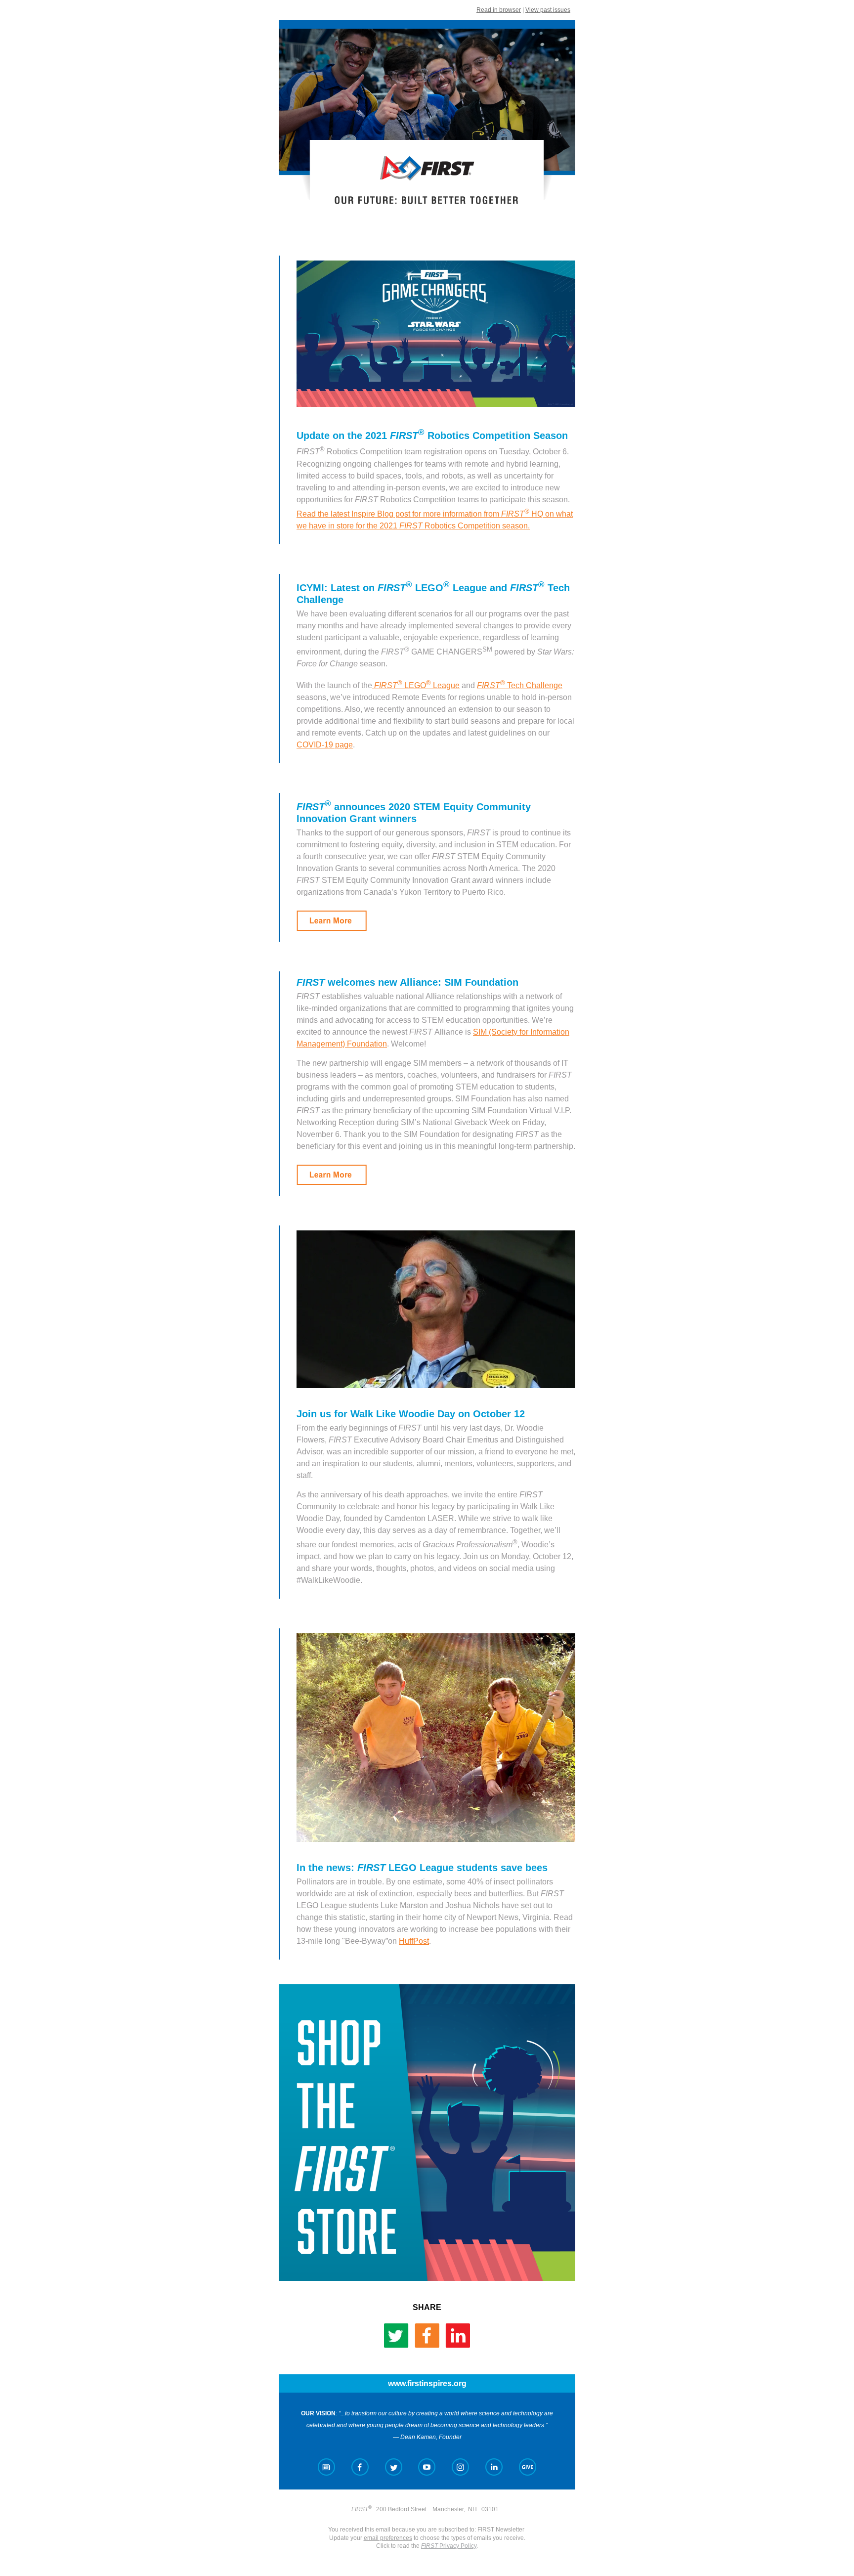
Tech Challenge (520, 685)
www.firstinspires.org (427, 2383)
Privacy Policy (449, 2546)
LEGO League (428, 685)
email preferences (388, 2538)
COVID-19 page (325, 745)
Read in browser (499, 10)
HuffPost (414, 1941)
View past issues (548, 10)
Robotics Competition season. (477, 526)
